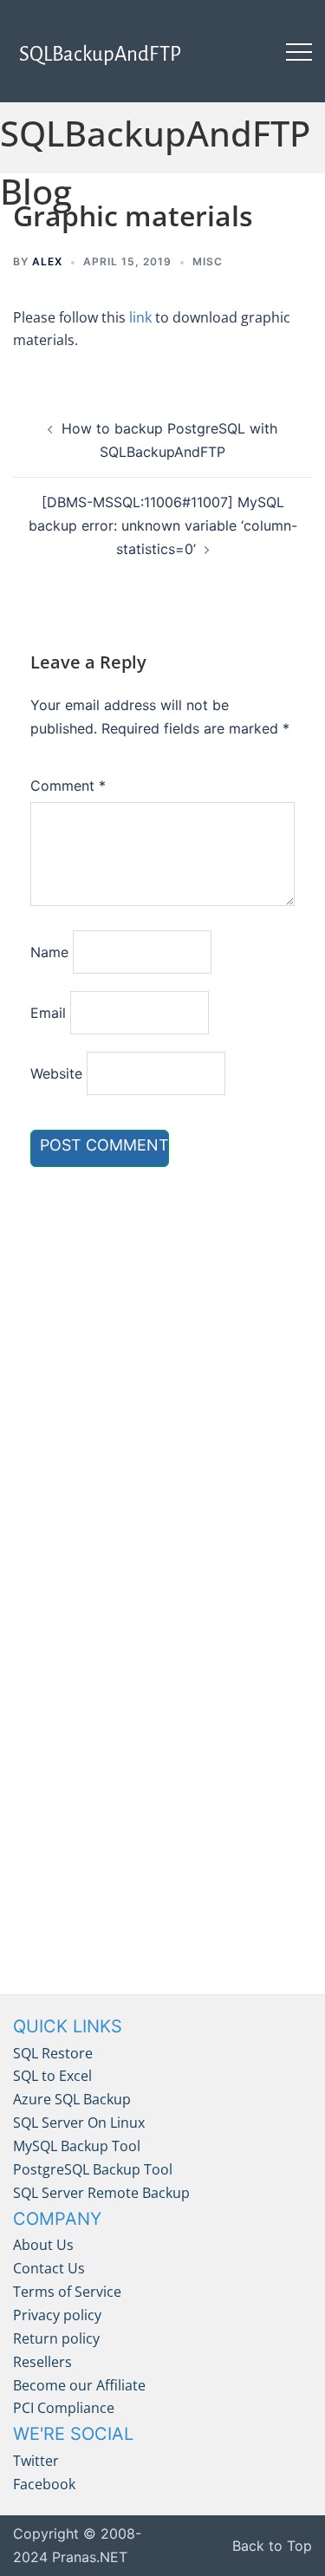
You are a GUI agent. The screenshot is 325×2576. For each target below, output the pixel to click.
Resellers (42, 2362)
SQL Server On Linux (79, 2123)
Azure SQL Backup (72, 2099)
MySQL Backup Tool (77, 2146)
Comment (68, 786)
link (140, 317)
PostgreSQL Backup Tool (93, 2169)
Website (56, 1073)
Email (48, 1013)
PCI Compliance (64, 2408)
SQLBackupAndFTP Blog (155, 162)
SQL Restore (53, 2053)
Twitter (36, 2461)
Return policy (56, 2338)
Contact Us (49, 2268)
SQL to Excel (52, 2076)
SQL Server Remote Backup (101, 2193)
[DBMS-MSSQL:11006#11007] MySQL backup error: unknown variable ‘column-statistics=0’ (163, 525)
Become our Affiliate (79, 2385)
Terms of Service (67, 2292)
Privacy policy (57, 2315)
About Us (43, 2245)
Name (49, 952)
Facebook (44, 2484)
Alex (47, 261)
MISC (208, 261)
